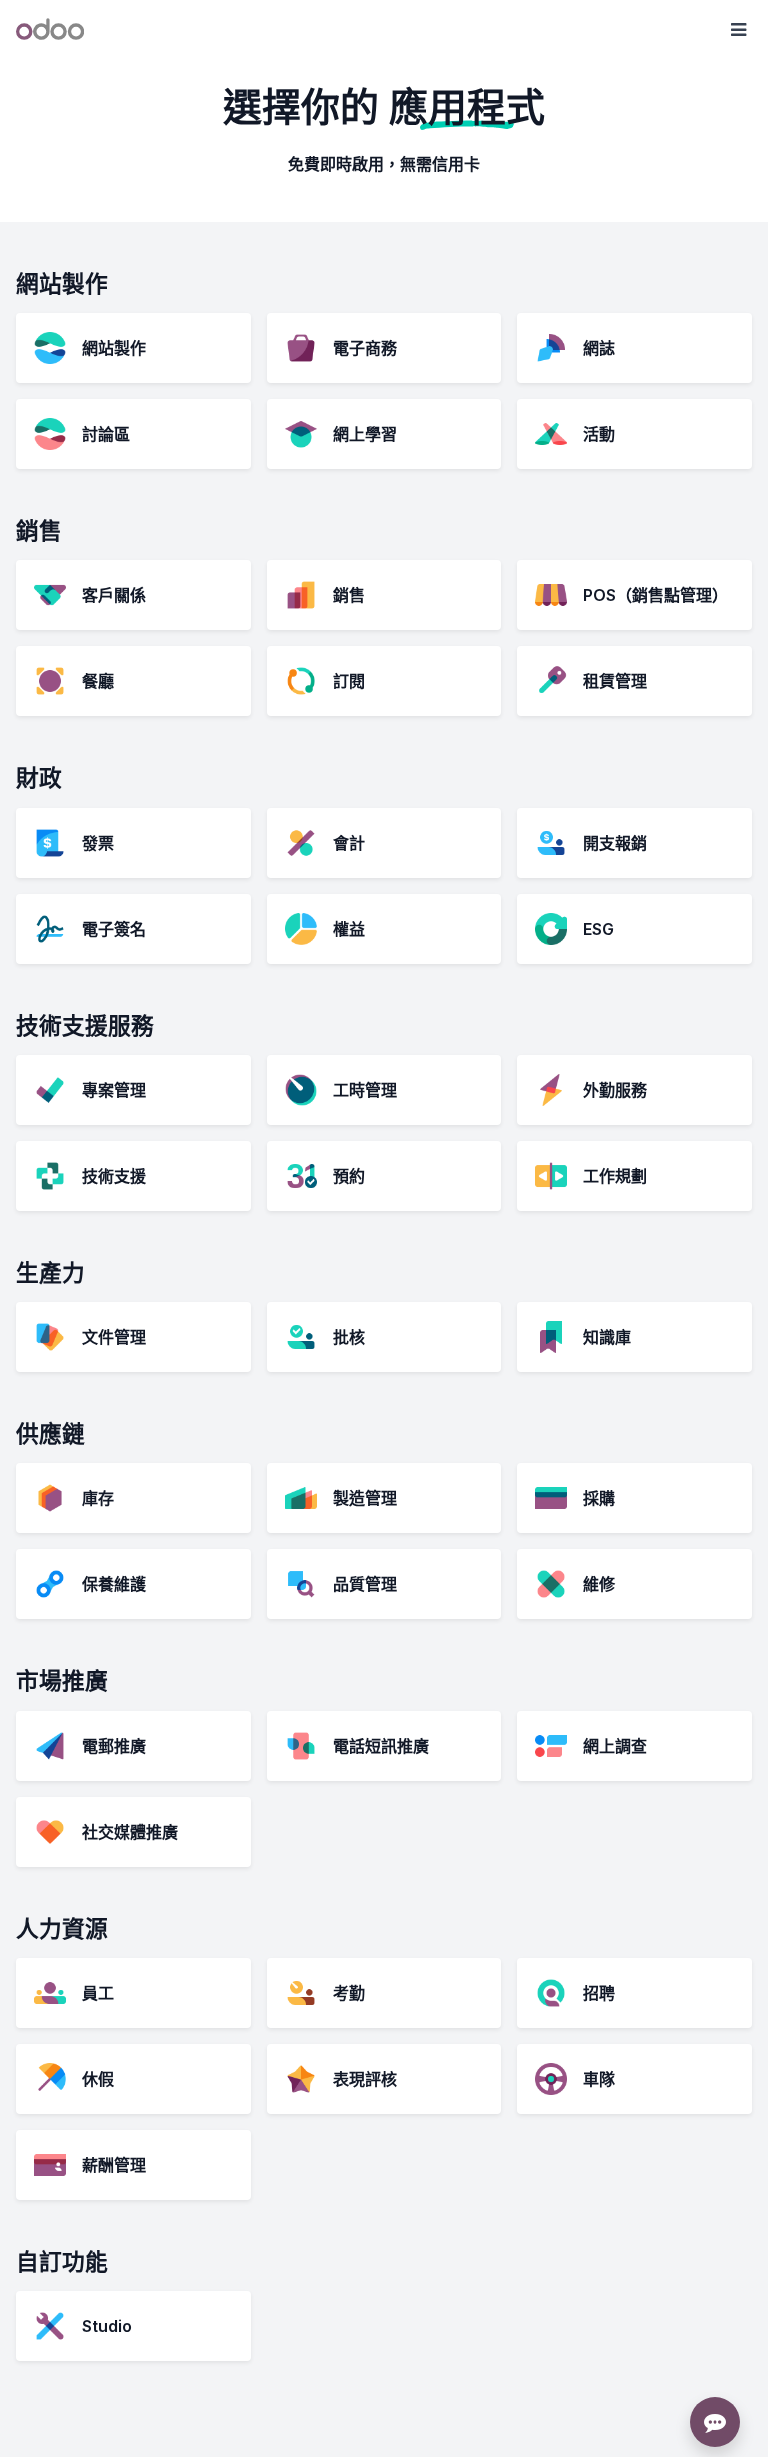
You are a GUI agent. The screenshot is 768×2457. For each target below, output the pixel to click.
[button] (738, 30)
